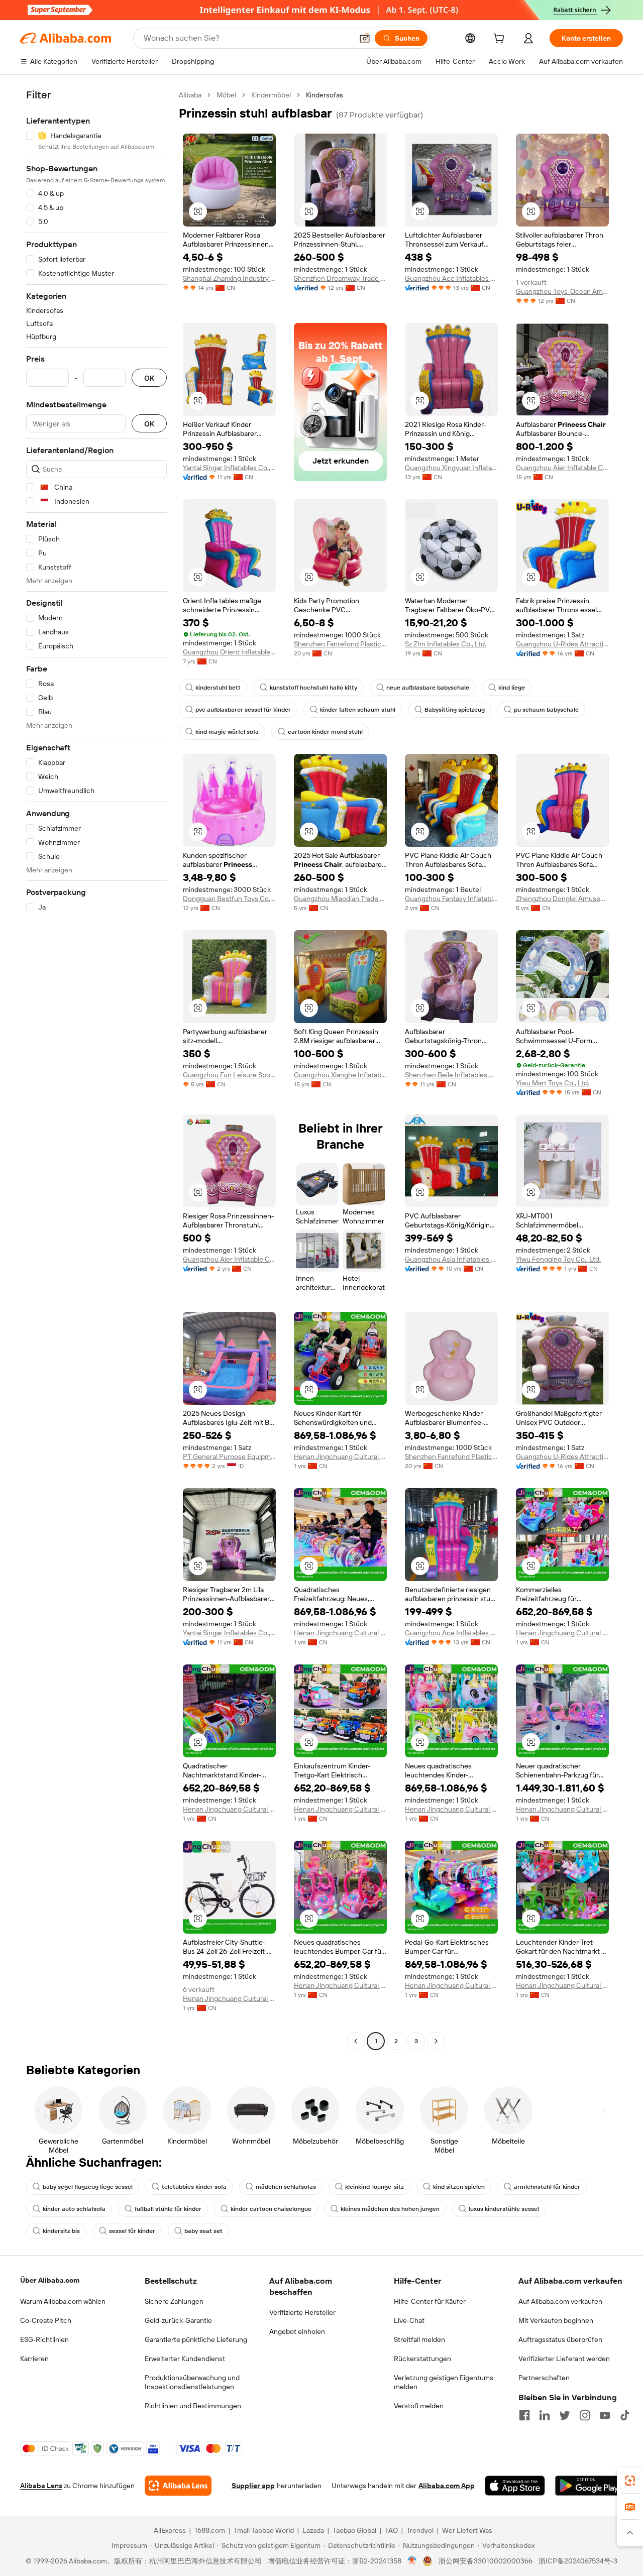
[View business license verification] (412, 2561)
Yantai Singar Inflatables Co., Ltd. (229, 468)
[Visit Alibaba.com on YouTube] (605, 2415)
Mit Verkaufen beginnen (556, 2320)
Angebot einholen (297, 2331)
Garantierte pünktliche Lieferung (196, 2339)
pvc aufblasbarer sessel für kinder (243, 710)
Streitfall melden (419, 2339)
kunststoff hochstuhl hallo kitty (313, 688)
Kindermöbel (271, 95)
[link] (630, 2481)
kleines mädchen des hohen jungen (390, 2209)
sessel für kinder (132, 2231)
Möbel (226, 95)
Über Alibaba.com (50, 2280)
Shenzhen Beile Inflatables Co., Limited (451, 1075)
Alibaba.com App (447, 2486)
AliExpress (170, 2530)
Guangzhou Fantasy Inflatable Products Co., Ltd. (451, 899)
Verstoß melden (419, 2406)
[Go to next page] (436, 2041)
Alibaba (190, 95)
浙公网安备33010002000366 (486, 2561)
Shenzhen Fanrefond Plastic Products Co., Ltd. (340, 644)
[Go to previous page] (356, 2041)
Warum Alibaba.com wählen (63, 2301)
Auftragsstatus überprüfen (560, 2339)
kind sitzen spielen (459, 2187)
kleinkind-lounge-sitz (374, 2187)
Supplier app (253, 2486)
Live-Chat (409, 2320)
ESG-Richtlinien (44, 2339)
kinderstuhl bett (218, 688)
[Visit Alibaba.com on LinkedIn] (545, 2415)
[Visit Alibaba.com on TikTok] (625, 2415)
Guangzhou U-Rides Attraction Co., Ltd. (562, 644)
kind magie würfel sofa (227, 732)
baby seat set (203, 2231)
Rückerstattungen (422, 2359)
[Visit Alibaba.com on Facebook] (524, 2415)
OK (149, 378)
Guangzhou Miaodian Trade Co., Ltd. (340, 899)
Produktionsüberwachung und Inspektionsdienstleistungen (192, 2382)
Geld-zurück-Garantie (178, 2320)
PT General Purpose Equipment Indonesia (229, 1457)
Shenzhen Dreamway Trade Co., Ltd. (340, 278)
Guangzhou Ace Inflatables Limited (451, 278)
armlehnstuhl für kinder (547, 2187)
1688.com (210, 2530)
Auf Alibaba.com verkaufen (560, 2301)
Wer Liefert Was (467, 2530)
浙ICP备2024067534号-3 (578, 2561)
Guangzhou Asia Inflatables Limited (451, 1259)
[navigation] (96, 1069)
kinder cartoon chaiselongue (271, 2209)
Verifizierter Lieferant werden (564, 2359)
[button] (365, 38)
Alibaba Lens (41, 2486)
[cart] (501, 40)
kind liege (512, 688)
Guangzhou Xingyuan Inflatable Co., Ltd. (451, 468)
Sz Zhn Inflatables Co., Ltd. (446, 644)
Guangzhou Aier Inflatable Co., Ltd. (562, 468)
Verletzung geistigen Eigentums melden (444, 2382)
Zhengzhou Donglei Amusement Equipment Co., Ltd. (562, 899)
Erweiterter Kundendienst (185, 2359)
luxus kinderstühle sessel (504, 2209)
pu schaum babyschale (546, 710)
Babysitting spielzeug (455, 710)
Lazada (313, 2530)
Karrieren (34, 2359)
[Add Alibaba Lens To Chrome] (178, 2486)
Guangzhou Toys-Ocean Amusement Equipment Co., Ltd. (562, 291)
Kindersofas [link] (325, 95)
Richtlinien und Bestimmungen (193, 2406)
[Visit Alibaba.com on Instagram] (585, 2415)
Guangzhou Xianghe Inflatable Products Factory (340, 1075)
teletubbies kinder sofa (194, 2187)
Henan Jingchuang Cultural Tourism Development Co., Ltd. (340, 1457)
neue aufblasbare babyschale (428, 688)
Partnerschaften (544, 2378)
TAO (391, 2530)
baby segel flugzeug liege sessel (88, 2187)
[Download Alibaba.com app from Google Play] (589, 2486)
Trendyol (420, 2530)
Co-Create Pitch (46, 2320)
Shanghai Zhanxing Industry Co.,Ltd (229, 278)
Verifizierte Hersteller (302, 2312)
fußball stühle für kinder (168, 2209)
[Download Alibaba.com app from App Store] (515, 2486)
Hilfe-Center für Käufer (430, 2301)
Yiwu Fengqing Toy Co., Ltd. (558, 1259)
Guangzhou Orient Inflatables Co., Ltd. (229, 652)
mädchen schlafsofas (286, 2187)
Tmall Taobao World (264, 2530)
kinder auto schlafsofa (74, 2209)
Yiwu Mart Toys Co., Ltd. (553, 1083)
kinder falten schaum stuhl (358, 710)
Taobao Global (354, 2530)
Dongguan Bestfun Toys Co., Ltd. (229, 899)
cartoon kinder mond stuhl (325, 732)
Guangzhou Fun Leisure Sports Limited (229, 1075)
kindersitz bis (61, 2231)
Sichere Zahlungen (174, 2301)
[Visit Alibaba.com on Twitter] (565, 2415)
